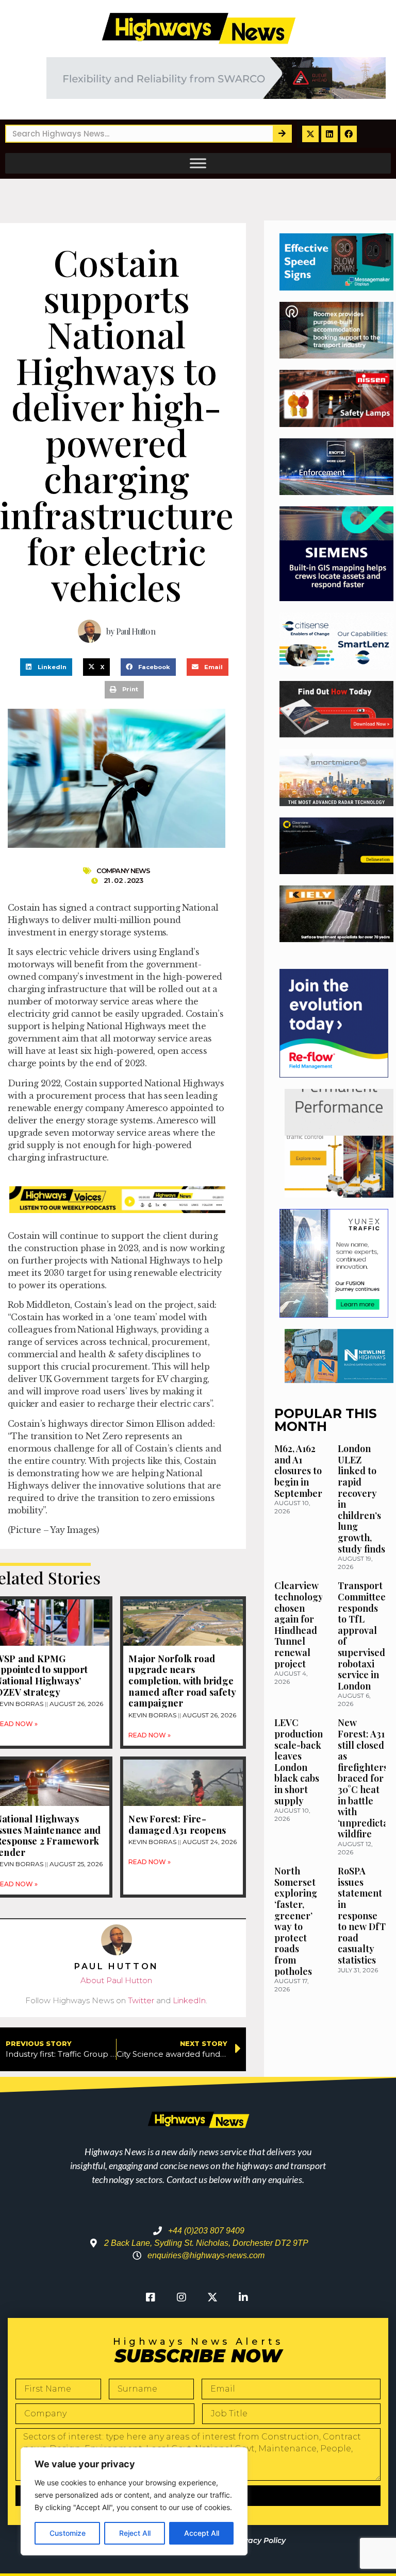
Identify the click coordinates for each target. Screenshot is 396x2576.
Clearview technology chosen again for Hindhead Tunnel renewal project (299, 1624)
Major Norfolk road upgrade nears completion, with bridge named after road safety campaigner (182, 1681)
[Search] (282, 134)
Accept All (202, 2533)
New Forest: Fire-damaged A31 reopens (177, 1824)
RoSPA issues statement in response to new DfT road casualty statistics (362, 1915)
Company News (123, 871)
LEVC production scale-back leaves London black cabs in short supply (299, 1761)
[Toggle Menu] (198, 163)
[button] (46, 667)
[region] (134, 2501)
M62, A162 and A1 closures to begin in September (298, 1471)
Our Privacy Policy (251, 2540)
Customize (68, 2533)
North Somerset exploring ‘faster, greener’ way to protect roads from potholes (296, 1921)
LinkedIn (189, 2000)
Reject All (135, 2533)
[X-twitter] (310, 134)
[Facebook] (349, 134)
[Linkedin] (329, 134)
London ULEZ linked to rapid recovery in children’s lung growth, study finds (361, 1498)
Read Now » (150, 1735)
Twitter (141, 2000)
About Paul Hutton (116, 1980)
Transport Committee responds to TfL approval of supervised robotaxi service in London (362, 1635)
